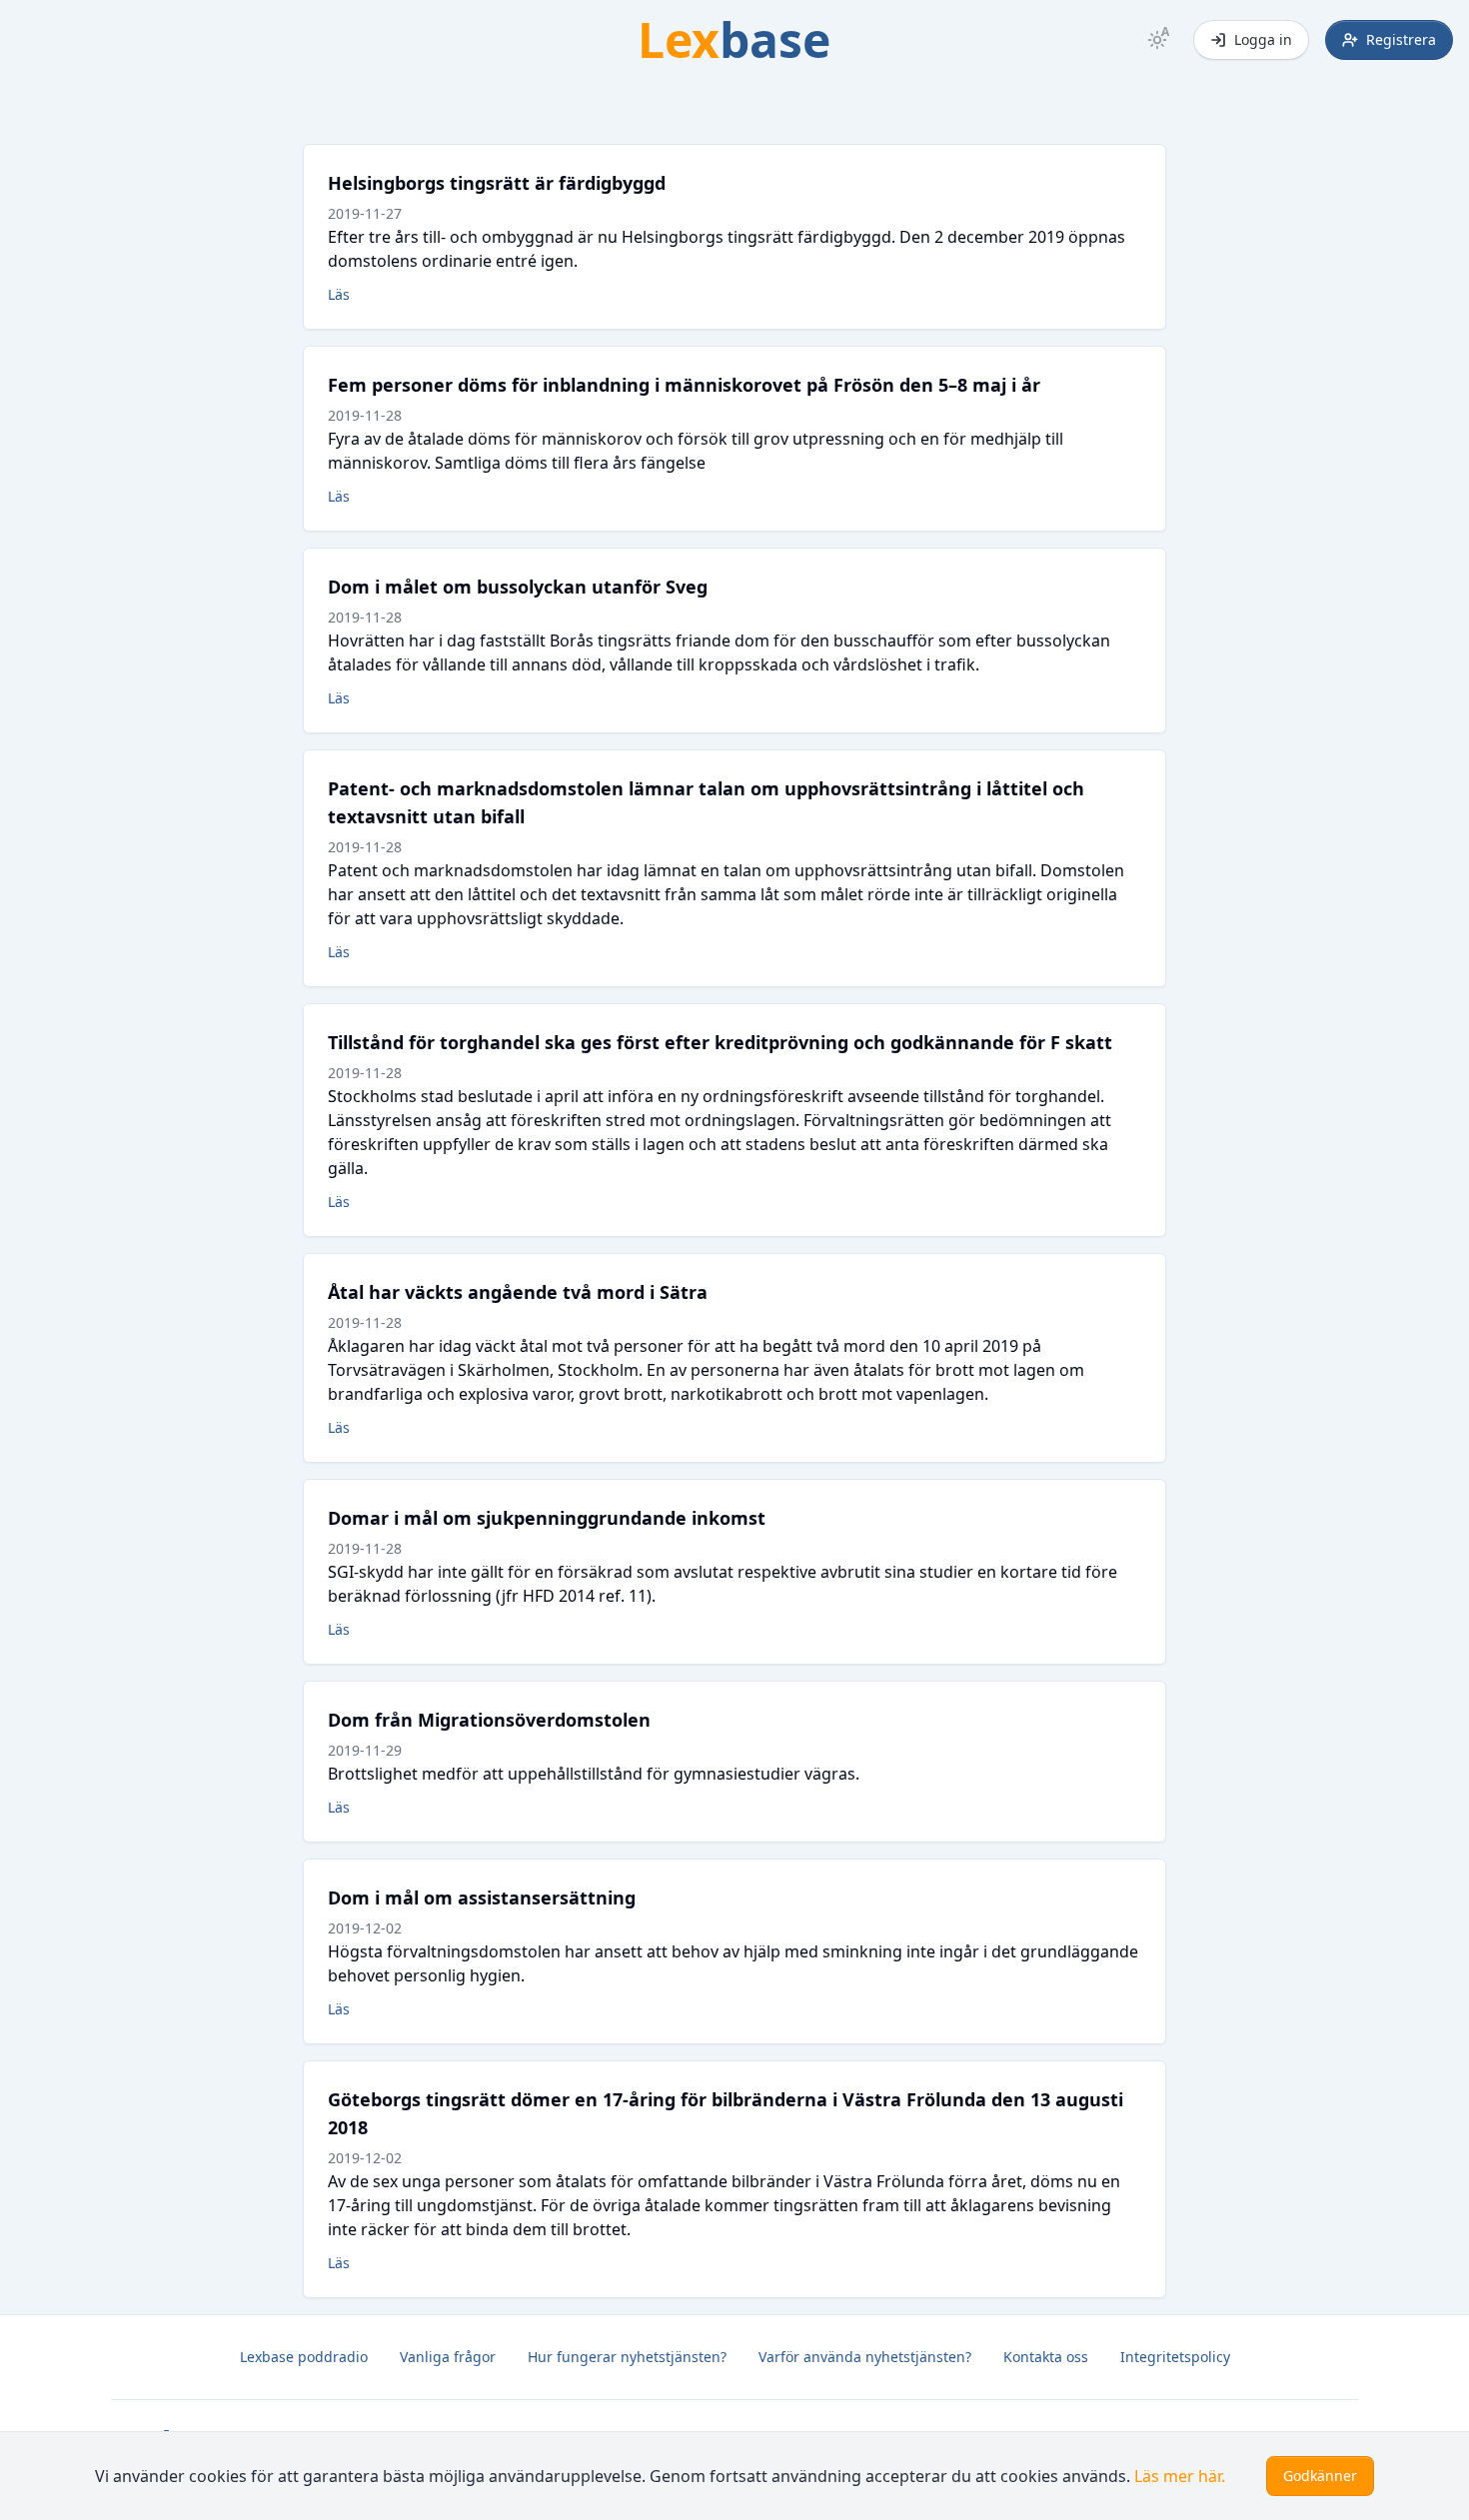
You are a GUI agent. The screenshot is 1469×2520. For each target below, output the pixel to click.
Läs (339, 294)
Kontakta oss (1046, 2357)
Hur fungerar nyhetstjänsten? (627, 2357)
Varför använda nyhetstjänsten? (865, 2357)
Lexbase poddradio (304, 2357)
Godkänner (1320, 2476)
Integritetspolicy (1175, 2357)
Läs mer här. (1180, 2476)
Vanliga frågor (448, 2357)
